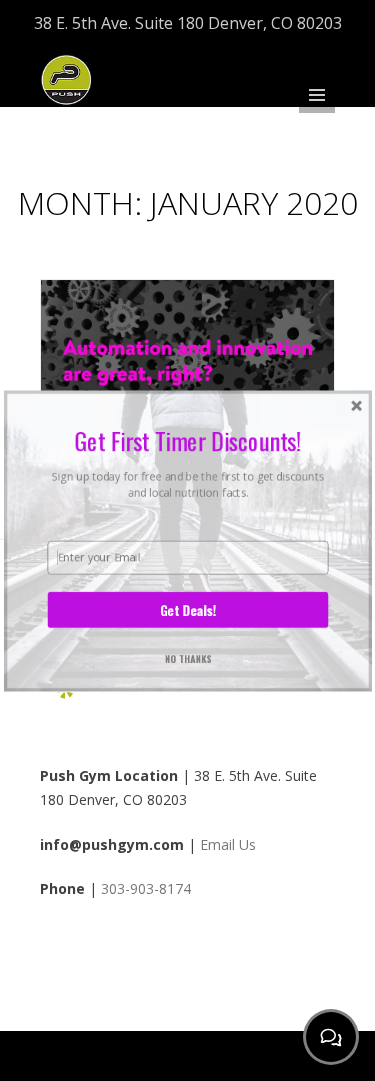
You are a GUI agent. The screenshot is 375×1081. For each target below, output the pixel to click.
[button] (187, 440)
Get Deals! (187, 609)
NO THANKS (187, 657)
